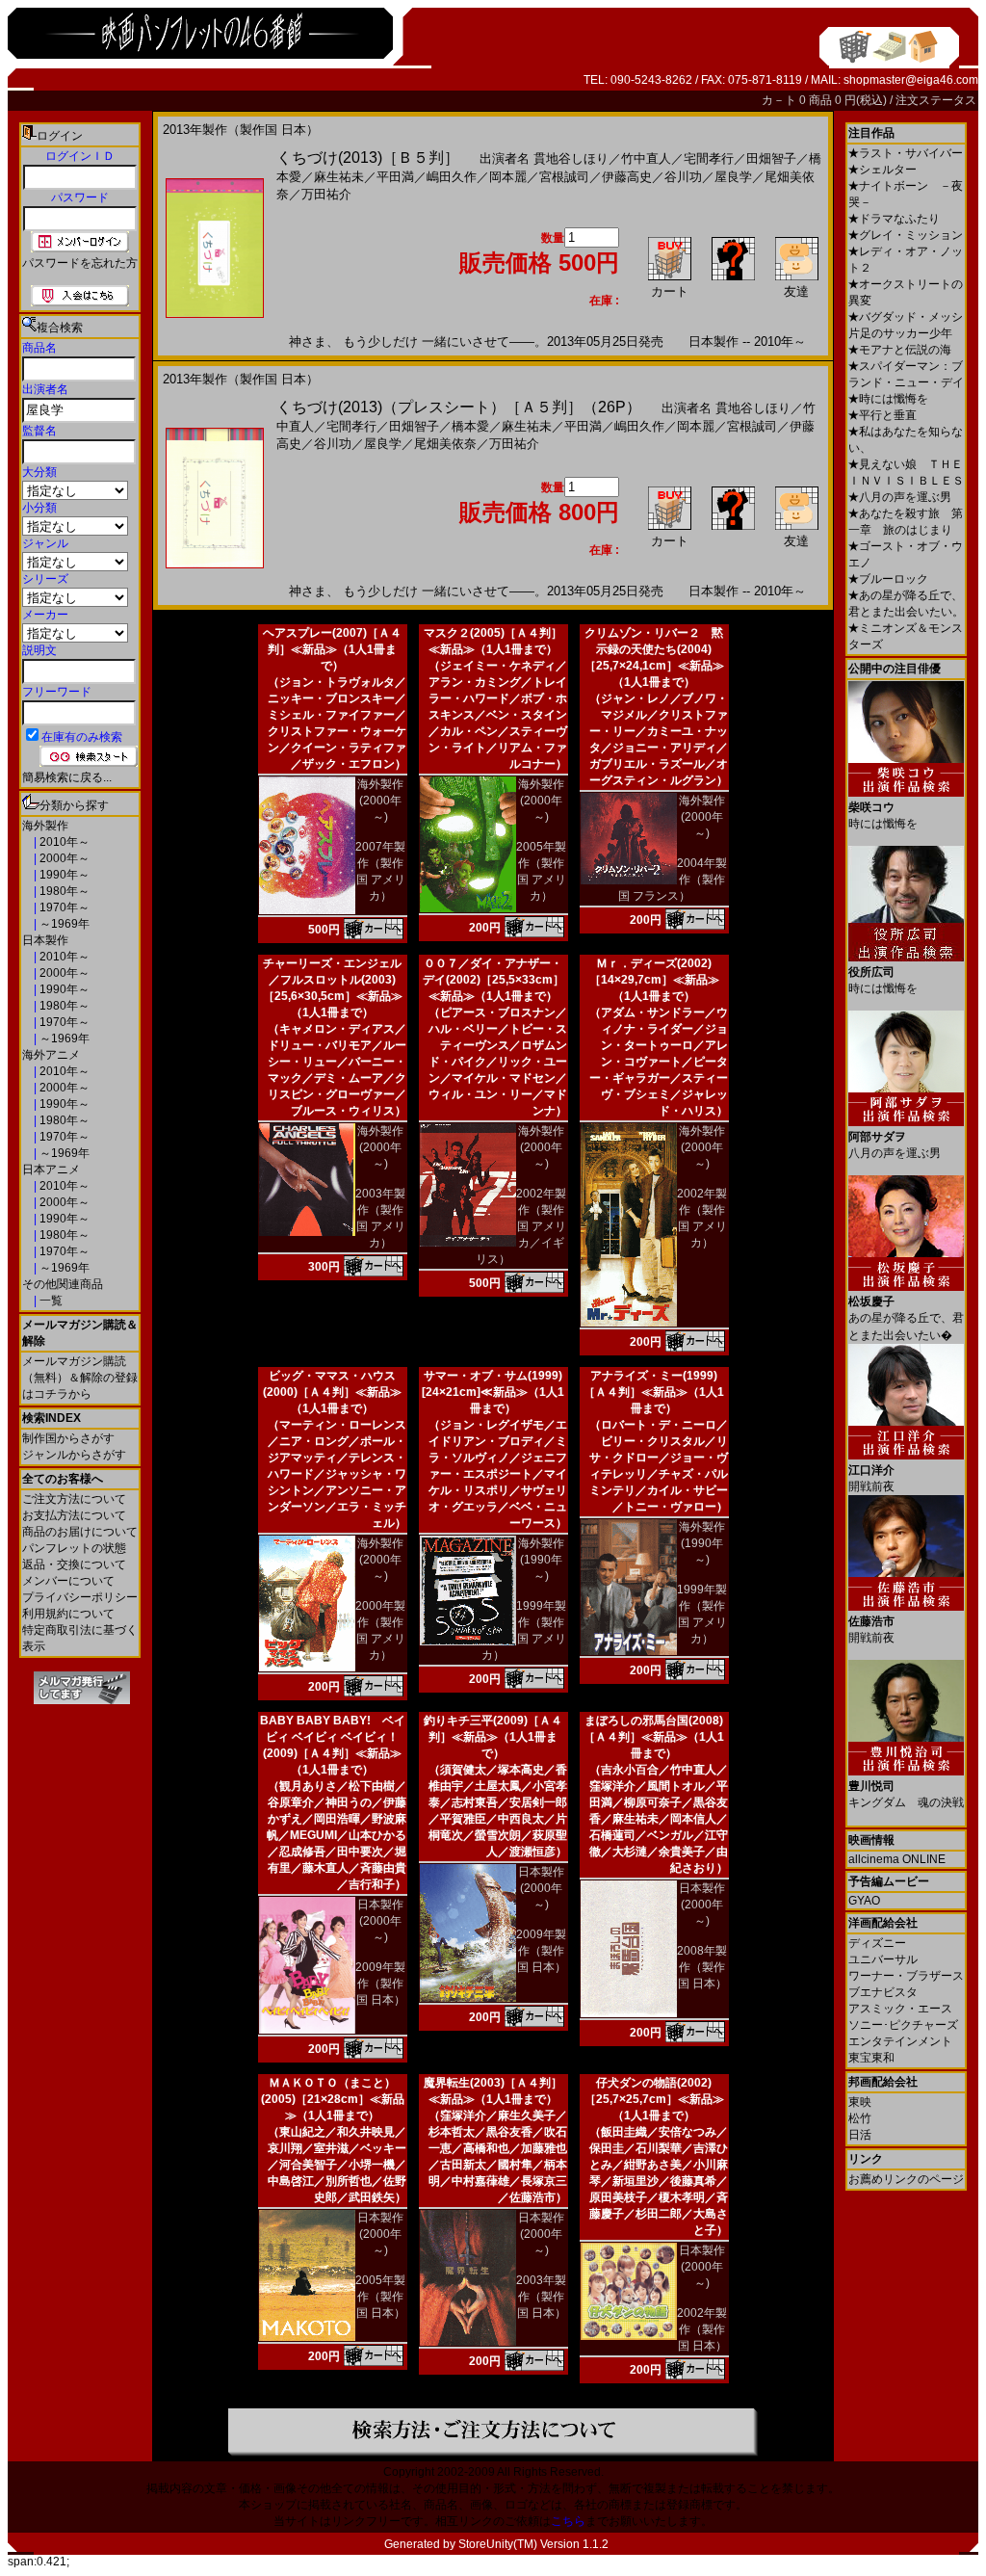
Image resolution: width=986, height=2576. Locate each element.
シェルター (882, 170)
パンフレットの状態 (74, 1548)
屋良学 (733, 177)
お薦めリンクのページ (906, 2179)
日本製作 (45, 940)
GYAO (864, 1901)
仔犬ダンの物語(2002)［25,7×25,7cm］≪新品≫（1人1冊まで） (654, 2099)
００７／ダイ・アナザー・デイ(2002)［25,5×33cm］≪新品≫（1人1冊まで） (493, 980)
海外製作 (45, 826)
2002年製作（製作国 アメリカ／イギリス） (521, 1226)
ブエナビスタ (883, 1992)
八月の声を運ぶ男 (900, 497)
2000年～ (63, 858)
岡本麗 (508, 177)
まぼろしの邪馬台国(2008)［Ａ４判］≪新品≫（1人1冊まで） (654, 1737)
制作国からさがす (68, 1438)
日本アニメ (51, 1170)
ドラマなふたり (894, 219)
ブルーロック (888, 579)
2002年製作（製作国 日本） (702, 2329)
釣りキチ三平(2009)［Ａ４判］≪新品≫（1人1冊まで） (493, 1737)
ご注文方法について (74, 1499)
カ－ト (780, 100)
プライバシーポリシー (80, 1597)
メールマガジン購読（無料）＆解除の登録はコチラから (80, 1378)
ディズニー (877, 1943)
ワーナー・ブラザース (906, 1976)
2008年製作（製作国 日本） (702, 1967)
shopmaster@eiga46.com (911, 80)
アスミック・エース (900, 2009)
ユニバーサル (883, 1959)
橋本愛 (470, 426)
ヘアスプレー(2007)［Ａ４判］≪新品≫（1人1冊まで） (332, 649)
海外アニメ (51, 1055)
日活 (860, 2135)
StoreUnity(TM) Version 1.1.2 (533, 2544)
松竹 (860, 2118)
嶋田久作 (452, 177)
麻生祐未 (339, 177)
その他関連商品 (63, 1284)
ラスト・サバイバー (906, 153)
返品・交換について (74, 1564)
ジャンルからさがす (74, 1455)
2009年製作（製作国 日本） (380, 1984)
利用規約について (68, 1614)
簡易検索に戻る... (67, 777)
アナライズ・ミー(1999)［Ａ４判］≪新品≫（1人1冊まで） (654, 1392)
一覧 (50, 1301)
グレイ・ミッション (906, 235)
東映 (860, 2102)
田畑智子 (771, 158)
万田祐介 (326, 194)
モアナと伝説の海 (900, 350)
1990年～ (63, 875)
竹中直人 (646, 158)
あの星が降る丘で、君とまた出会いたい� (906, 1318)
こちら (568, 2521)
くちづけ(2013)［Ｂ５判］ (368, 158)
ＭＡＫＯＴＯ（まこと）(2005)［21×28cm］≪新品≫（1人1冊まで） (333, 2099)
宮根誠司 (564, 177)
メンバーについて (68, 1581)
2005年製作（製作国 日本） (380, 2297)
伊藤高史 (627, 177)
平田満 (395, 177)
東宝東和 (871, 2058)
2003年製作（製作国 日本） (541, 2297)
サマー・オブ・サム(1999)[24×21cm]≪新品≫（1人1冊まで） (493, 1392)
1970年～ (63, 907)
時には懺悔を (888, 399)
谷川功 (683, 177)
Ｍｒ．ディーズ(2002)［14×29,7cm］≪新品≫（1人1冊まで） (654, 980)
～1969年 (63, 924)
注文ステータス (936, 100)
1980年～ (63, 891)
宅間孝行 (709, 158)
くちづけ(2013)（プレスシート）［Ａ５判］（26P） (459, 407)
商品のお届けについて (80, 1532)
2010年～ (63, 842)
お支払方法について (74, 1515)
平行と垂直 (882, 415)
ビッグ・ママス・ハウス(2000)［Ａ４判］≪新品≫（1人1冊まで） (332, 1392)
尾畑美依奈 (445, 444)
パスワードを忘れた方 (80, 263)
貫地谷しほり (571, 158)
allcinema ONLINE (897, 1859)
